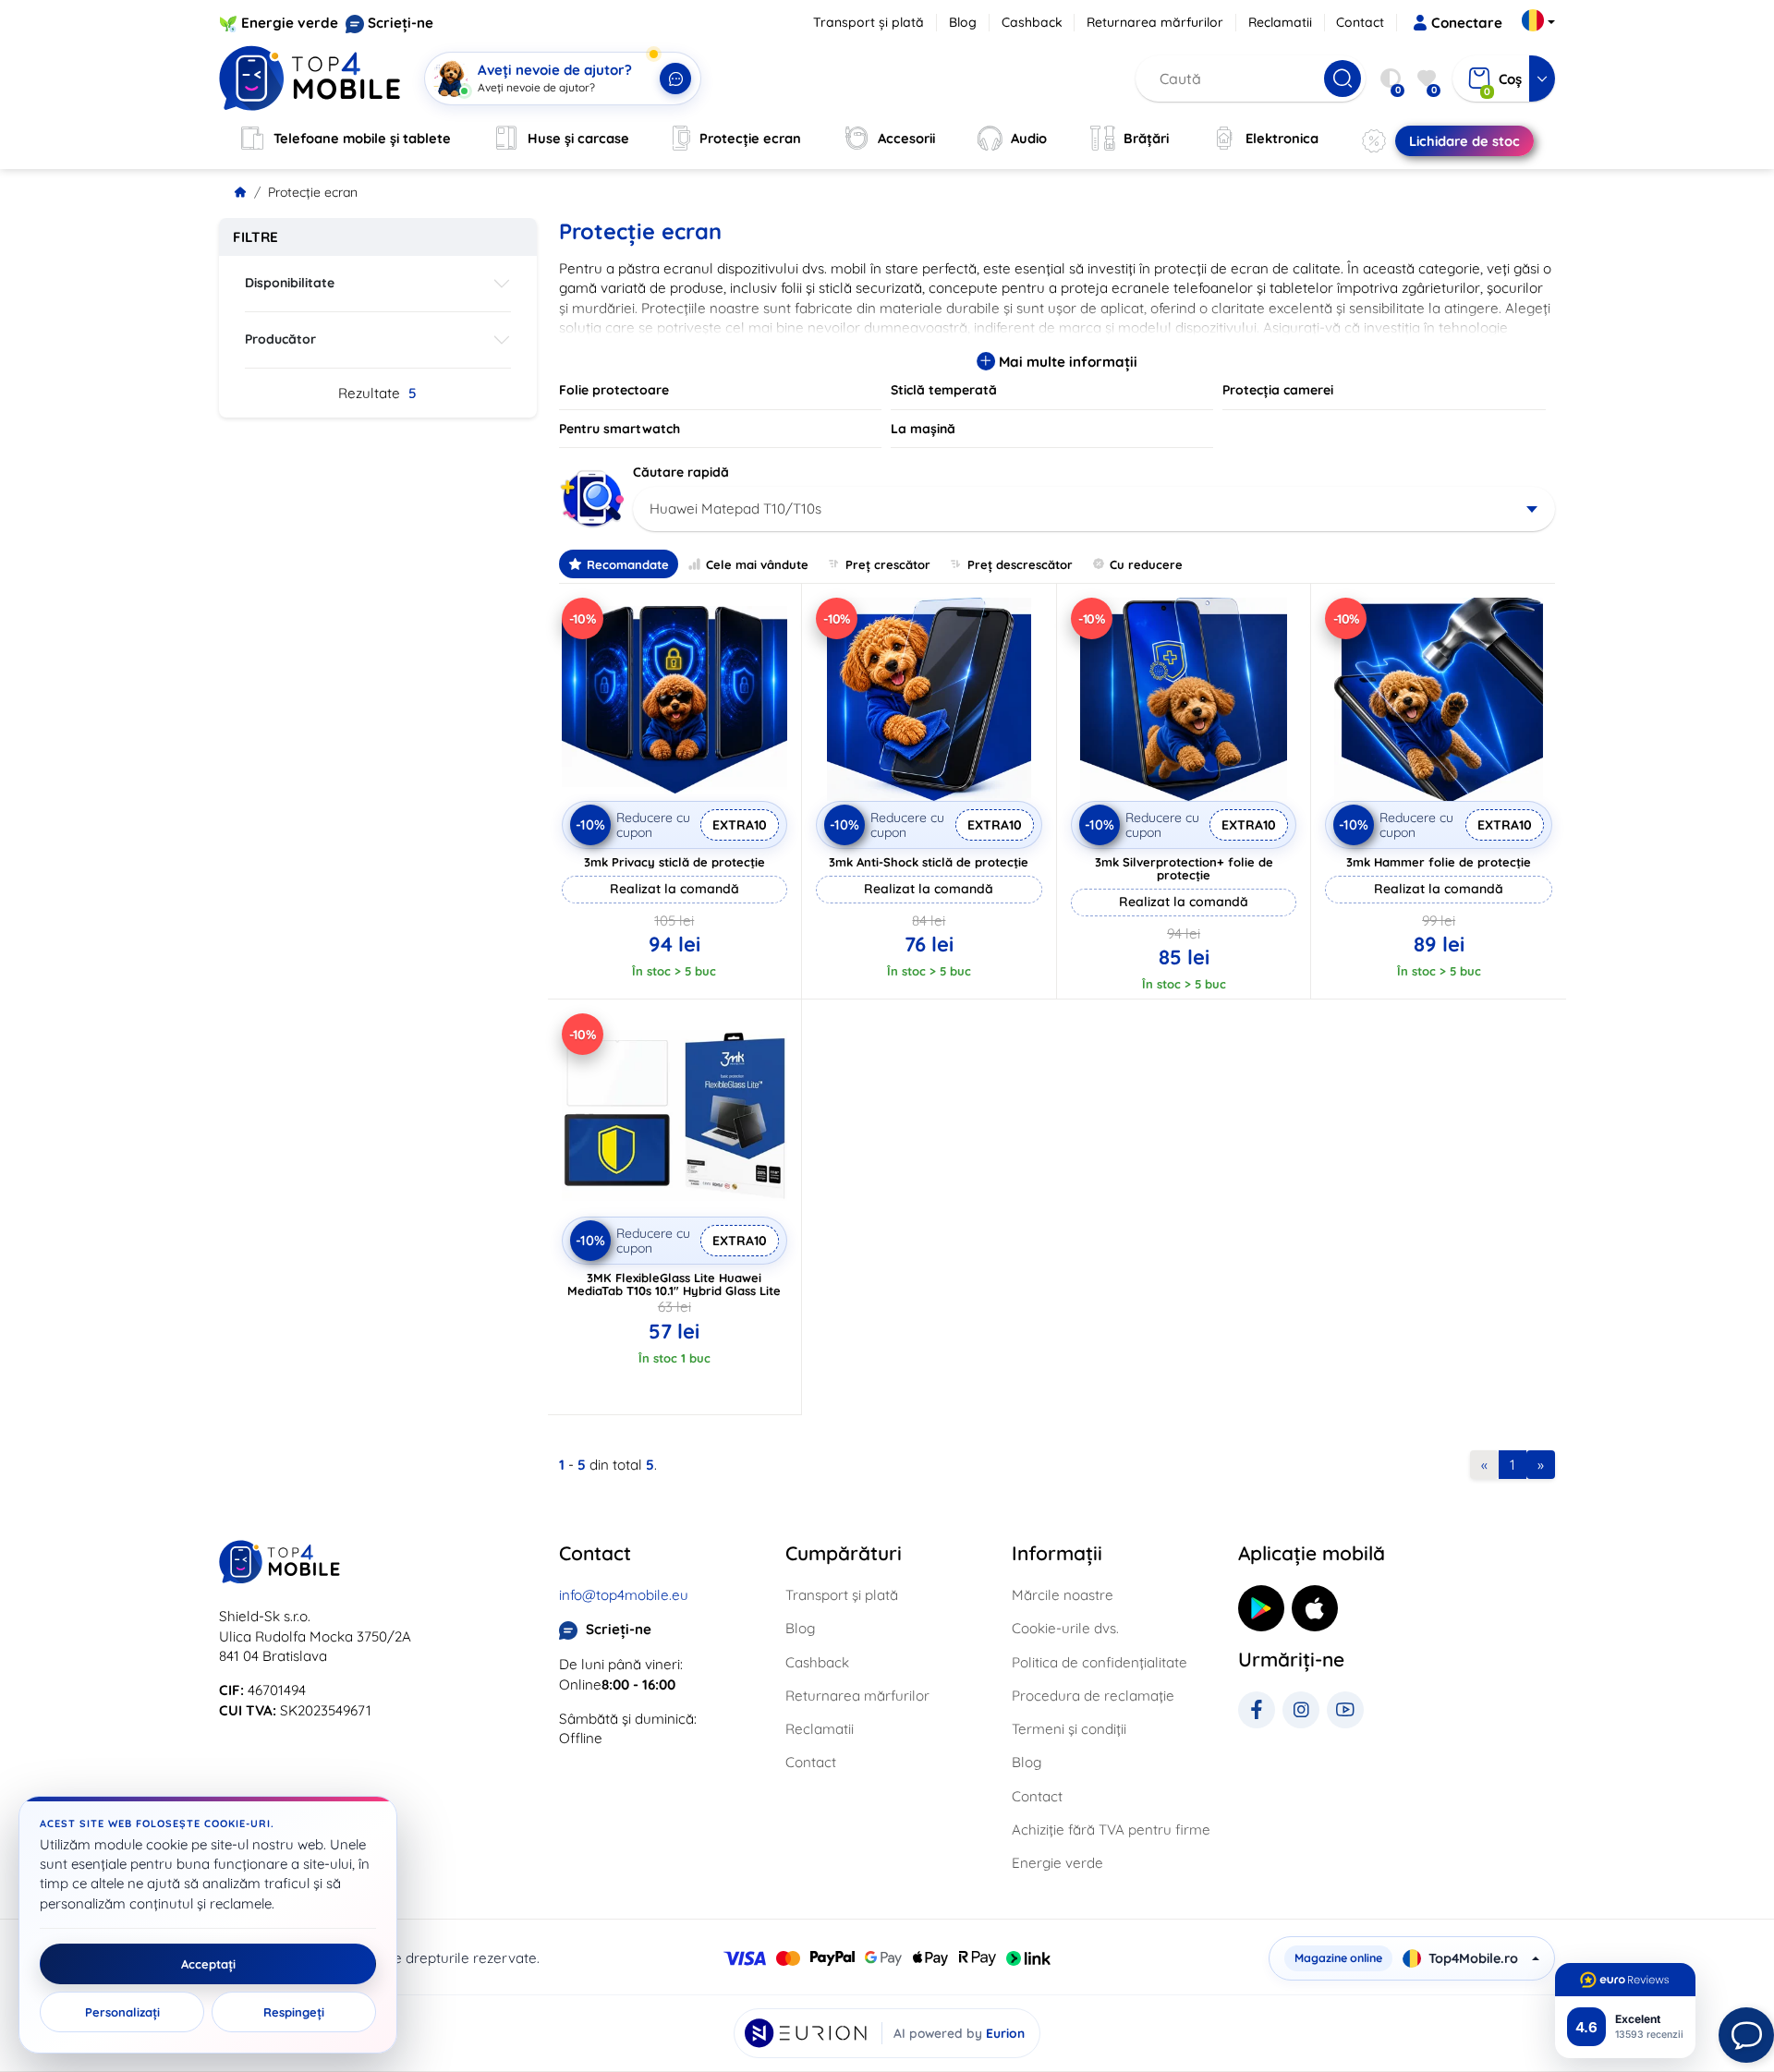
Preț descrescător (1020, 564)
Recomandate (628, 564)
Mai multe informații (1066, 362)
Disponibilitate (290, 283)
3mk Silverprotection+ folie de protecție (1184, 868)
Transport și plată (869, 22)
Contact (1360, 22)
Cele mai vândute (757, 564)
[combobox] (1094, 509)
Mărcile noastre (1063, 1595)
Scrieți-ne (401, 23)
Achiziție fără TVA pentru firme (1111, 1830)
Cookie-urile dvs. (1065, 1628)
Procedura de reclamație (1093, 1696)
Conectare (1467, 23)
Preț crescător (888, 564)
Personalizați (122, 2012)
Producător (280, 339)
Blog (963, 22)
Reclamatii (1280, 22)
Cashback (1032, 22)
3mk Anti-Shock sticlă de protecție (929, 862)
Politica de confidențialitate (1100, 1662)
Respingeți (294, 2012)
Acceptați (208, 1964)
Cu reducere (1146, 564)
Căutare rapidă (681, 472)
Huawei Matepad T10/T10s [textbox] (735, 509)
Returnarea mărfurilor (1155, 22)
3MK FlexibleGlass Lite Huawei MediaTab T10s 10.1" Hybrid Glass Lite (674, 1284)
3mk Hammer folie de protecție (1439, 862)
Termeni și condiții (1069, 1729)
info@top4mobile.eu (624, 1595)
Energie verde (290, 23)
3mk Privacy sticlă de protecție (674, 862)
